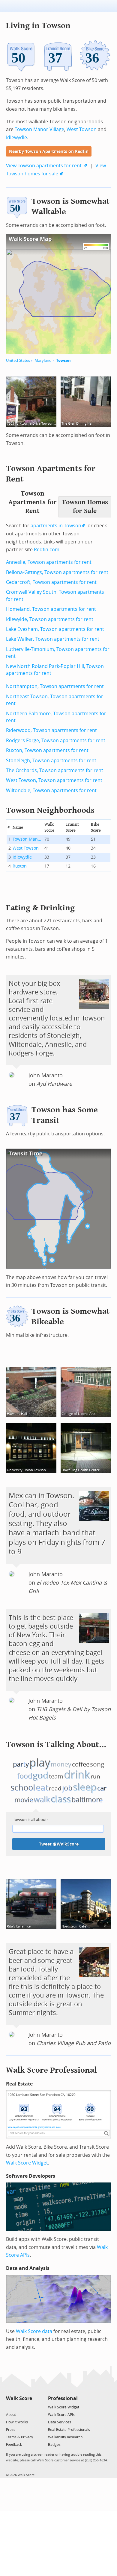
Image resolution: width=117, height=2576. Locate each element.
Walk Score (19, 2398)
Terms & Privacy (19, 2437)
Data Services (60, 2422)
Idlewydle (16, 138)
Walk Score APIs (61, 2415)
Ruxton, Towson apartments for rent (47, 750)
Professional (63, 2398)
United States (18, 360)
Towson (63, 360)
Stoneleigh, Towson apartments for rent (51, 761)
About (11, 2415)
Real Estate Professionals (69, 2430)
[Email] (28, 2407)
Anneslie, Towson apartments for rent (49, 562)
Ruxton (20, 866)
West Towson (82, 129)
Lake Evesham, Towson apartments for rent (55, 629)
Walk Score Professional (51, 2070)
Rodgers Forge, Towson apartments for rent (56, 741)
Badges (54, 2445)
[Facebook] (19, 2407)
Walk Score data (34, 2331)
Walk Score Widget (27, 2163)
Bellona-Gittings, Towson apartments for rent (57, 572)
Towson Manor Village (39, 129)
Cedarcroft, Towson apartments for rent (51, 582)
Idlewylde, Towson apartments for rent (50, 619)
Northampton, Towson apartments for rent (55, 686)
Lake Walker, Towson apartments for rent (53, 639)
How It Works (17, 2422)
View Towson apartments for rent (44, 166)
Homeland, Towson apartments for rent (51, 609)
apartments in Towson (56, 526)
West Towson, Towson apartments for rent (54, 780)
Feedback (14, 2445)
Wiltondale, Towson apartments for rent (51, 790)
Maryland (43, 360)
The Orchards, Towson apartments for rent (55, 770)
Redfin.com (47, 550)
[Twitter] (9, 2407)
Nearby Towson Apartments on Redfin (49, 152)
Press (11, 2430)
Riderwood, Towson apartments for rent (51, 730)
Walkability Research (65, 2437)
